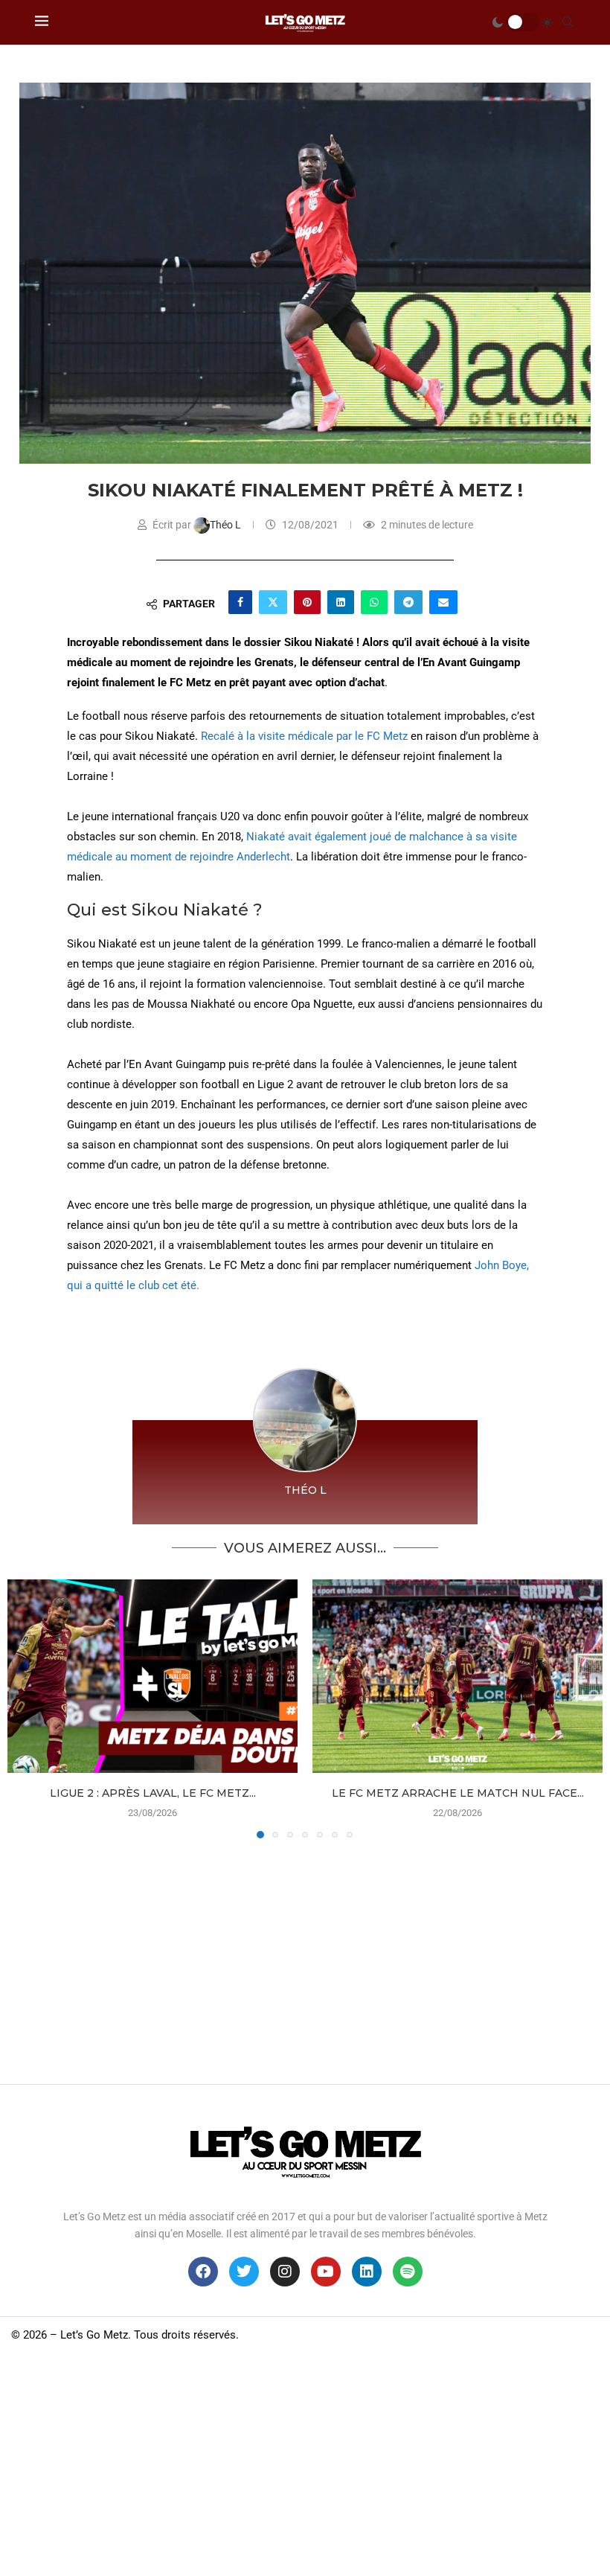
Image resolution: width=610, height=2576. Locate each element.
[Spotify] (408, 2272)
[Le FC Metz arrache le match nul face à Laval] (457, 1676)
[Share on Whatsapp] (374, 602)
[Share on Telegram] (408, 602)
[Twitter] (244, 2272)
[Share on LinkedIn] (341, 602)
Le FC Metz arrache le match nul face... (458, 1793)
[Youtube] (326, 2272)
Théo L (227, 525)
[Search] (568, 22)
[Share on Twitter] (273, 602)
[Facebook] (203, 2272)
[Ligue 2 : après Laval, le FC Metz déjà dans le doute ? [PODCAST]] (152, 1676)
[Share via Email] (443, 602)
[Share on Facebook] (240, 602)
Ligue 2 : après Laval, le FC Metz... (153, 1793)
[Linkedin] (367, 2272)
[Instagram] (285, 2272)
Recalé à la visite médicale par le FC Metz (304, 736)
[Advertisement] (305, 1957)
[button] (28, 1708)
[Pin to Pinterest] (307, 602)
